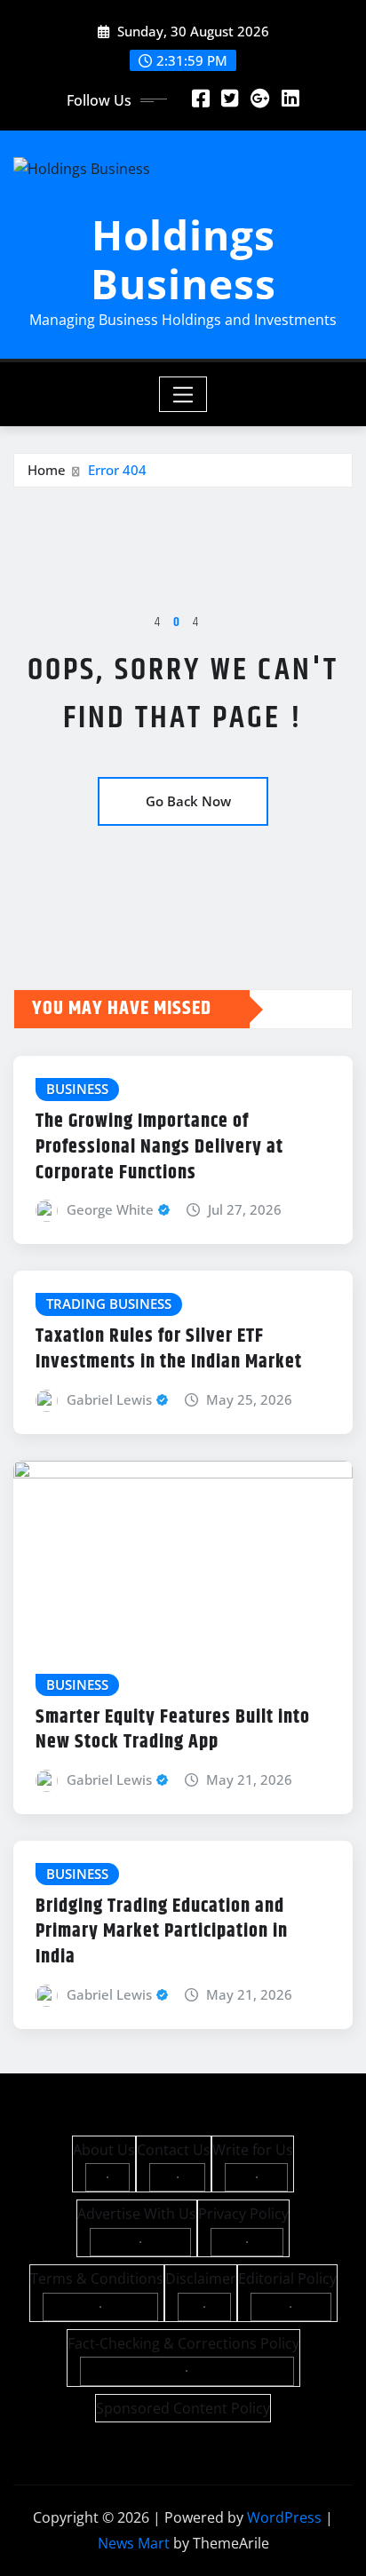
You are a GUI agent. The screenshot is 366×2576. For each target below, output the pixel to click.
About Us (104, 2150)
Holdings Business (183, 259)
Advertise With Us (137, 2214)
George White (110, 1209)
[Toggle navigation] (183, 394)
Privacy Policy (243, 2214)
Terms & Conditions (97, 2279)
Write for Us (253, 2150)
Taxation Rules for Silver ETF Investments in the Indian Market (169, 1349)
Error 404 (117, 470)
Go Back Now (188, 801)
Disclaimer (201, 2279)
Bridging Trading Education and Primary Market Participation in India (162, 1932)
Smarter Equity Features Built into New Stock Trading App (173, 1730)
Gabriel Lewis (109, 1399)
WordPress (284, 2517)
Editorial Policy (287, 2279)
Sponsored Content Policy (183, 2408)
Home (47, 470)
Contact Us (174, 2150)
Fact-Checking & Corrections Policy (183, 2343)
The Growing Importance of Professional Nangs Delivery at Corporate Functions (159, 1147)
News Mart (134, 2543)
